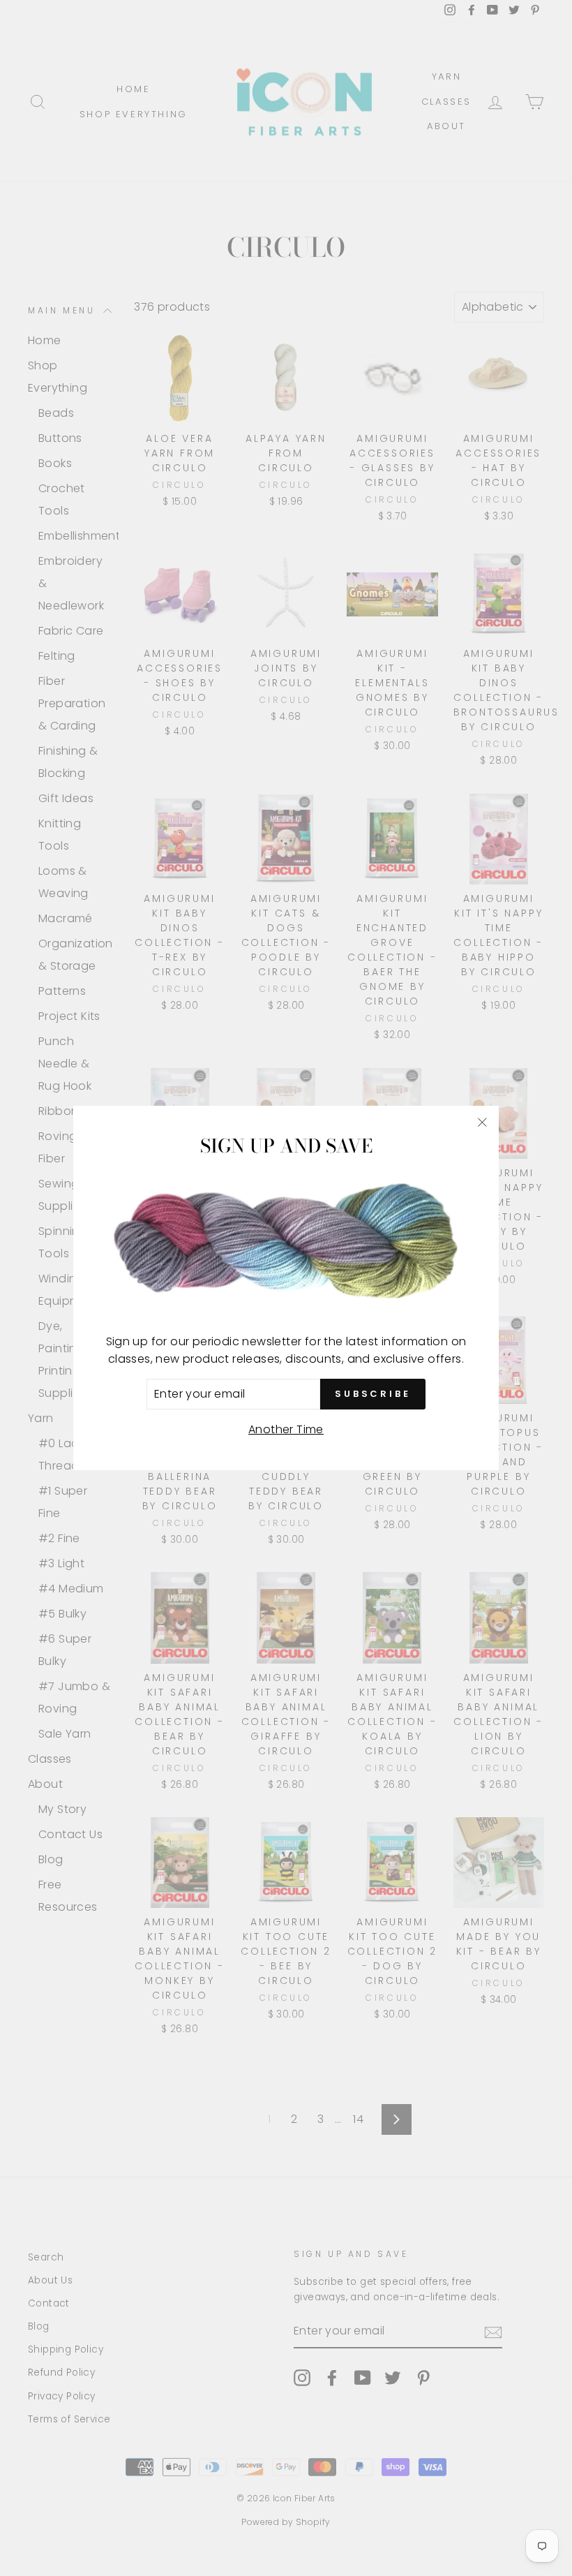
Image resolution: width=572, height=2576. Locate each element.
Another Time (286, 1429)
